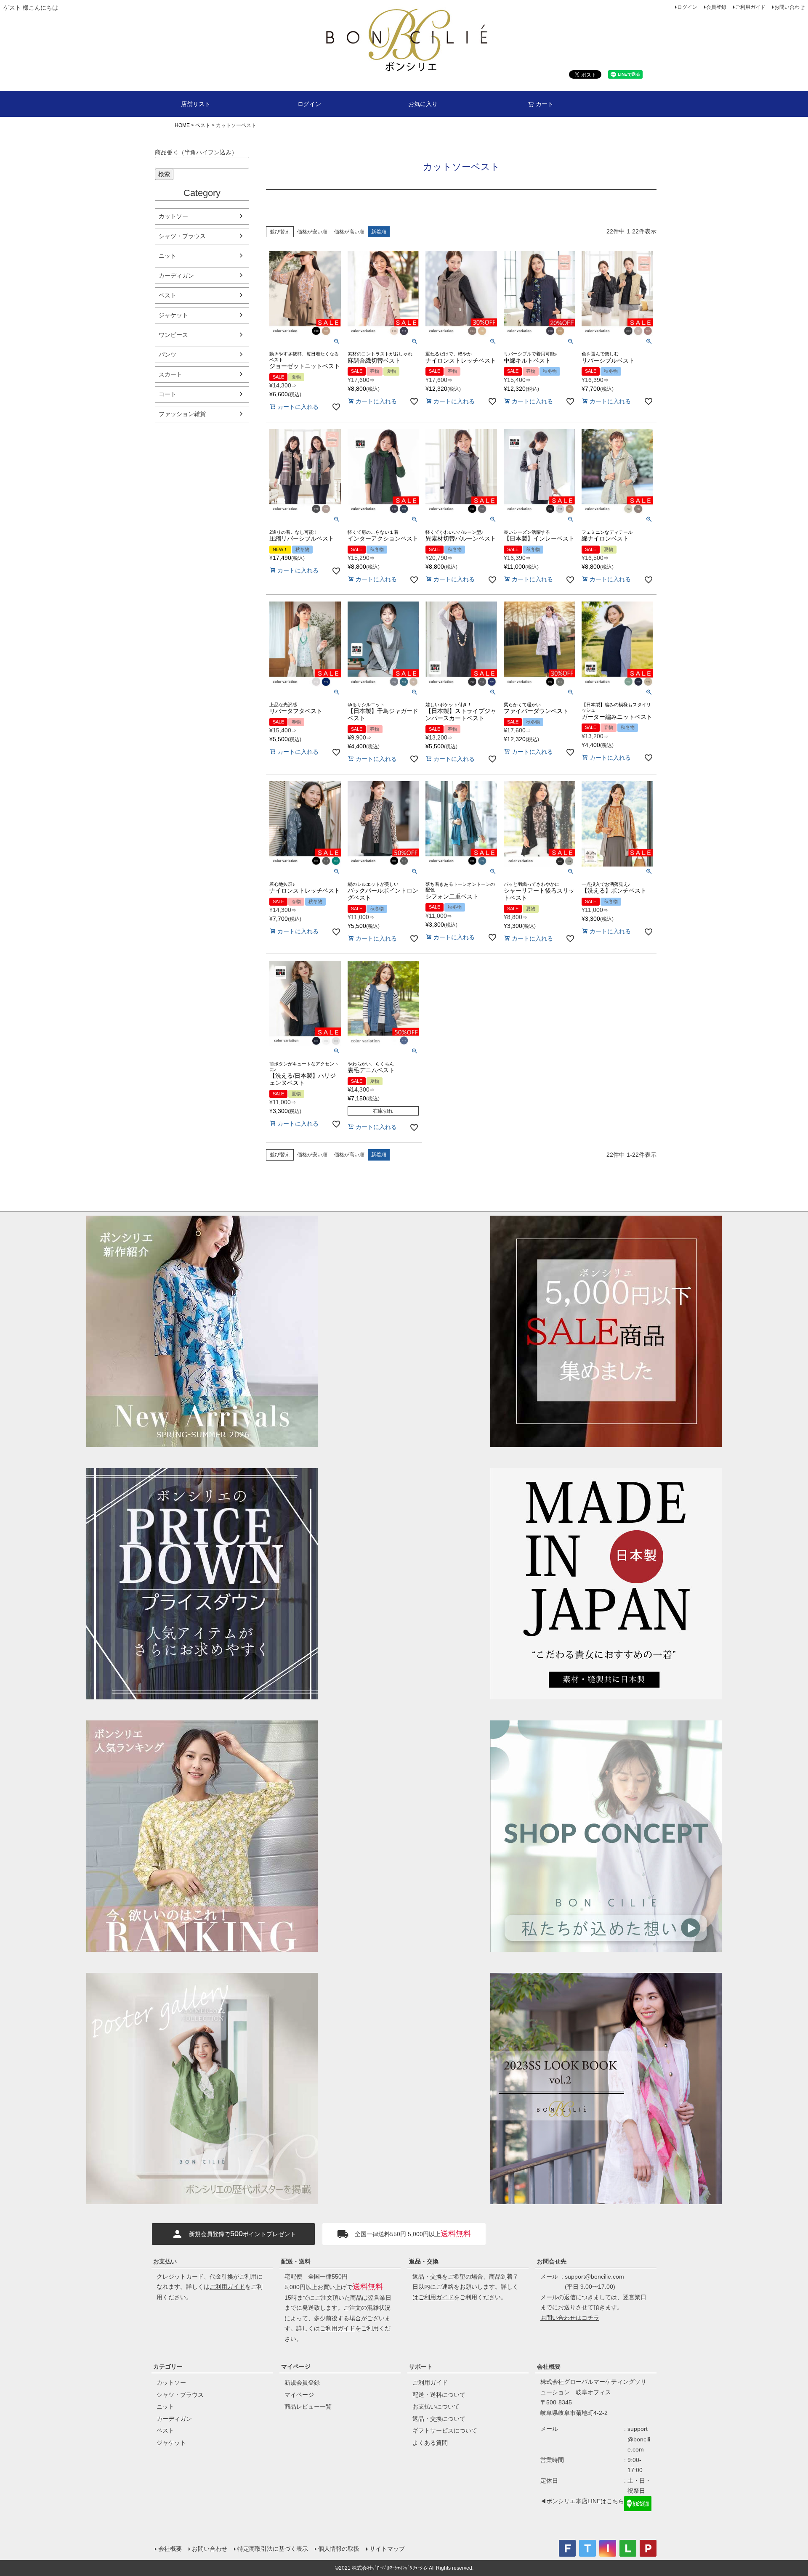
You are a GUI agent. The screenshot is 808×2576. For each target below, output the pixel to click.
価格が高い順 (349, 232)
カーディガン (176, 276)
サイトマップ (387, 2549)
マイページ (296, 2367)
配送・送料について (439, 2395)
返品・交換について (439, 2419)
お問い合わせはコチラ (570, 2318)
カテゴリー (168, 2367)
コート (167, 394)
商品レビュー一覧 (308, 2406)
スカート (170, 374)
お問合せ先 (552, 2261)
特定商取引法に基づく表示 (273, 2549)
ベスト (203, 125)
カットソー (173, 216)
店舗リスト (196, 104)
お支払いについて (436, 2406)
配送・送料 (296, 2261)
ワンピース (173, 335)
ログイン (687, 7)
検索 (164, 174)
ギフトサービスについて (445, 2430)
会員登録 (716, 7)
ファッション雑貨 (182, 414)
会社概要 (549, 2367)
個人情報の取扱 (339, 2549)
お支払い (165, 2261)
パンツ (167, 355)
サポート (421, 2367)
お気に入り (423, 104)
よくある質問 (430, 2443)
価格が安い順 (312, 232)
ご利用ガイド (750, 7)
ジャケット (173, 315)
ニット (167, 256)
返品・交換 (424, 2261)
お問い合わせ (789, 7)
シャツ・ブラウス (182, 236)
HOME (182, 125)
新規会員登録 (302, 2383)
